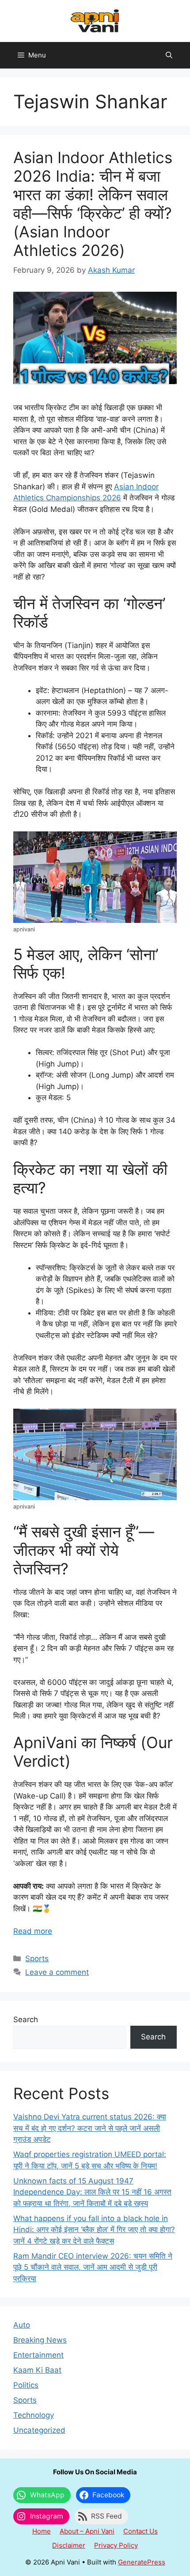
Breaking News (40, 2340)
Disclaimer (69, 2545)
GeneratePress (142, 2562)
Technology (34, 2415)
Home (42, 2531)
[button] (169, 55)
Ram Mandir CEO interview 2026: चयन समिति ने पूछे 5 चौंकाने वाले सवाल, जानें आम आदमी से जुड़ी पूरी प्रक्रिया (93, 2267)
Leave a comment (57, 1972)
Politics (26, 2385)
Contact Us (141, 2531)
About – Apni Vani (87, 2531)
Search (26, 2020)
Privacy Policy (116, 2545)
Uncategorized (39, 2430)
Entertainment (38, 2355)
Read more (33, 1931)
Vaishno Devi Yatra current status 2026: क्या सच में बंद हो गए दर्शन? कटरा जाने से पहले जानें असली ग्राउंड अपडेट (90, 2128)
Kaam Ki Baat (37, 2370)
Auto (22, 2325)
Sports (37, 1959)
